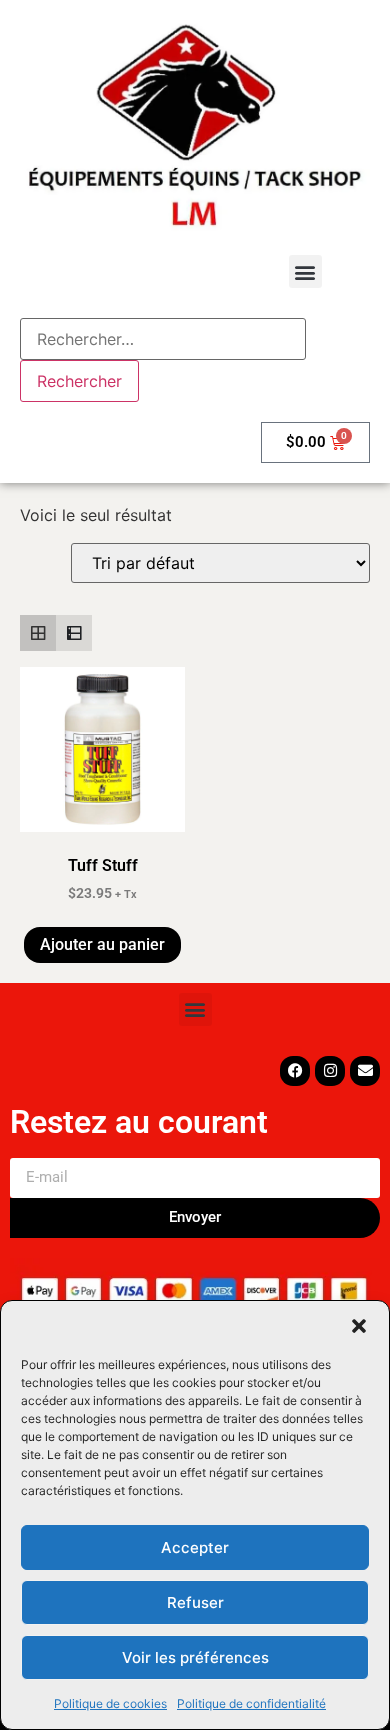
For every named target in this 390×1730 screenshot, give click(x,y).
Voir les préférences (195, 1657)
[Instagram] (330, 1071)
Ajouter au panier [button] (102, 944)
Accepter (195, 1547)
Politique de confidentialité (251, 1703)
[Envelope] (365, 1071)
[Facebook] (295, 1071)
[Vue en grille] (38, 633)
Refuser (195, 1602)
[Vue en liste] (74, 633)
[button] (359, 1326)
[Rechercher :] (163, 339)
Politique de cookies (110, 1703)
